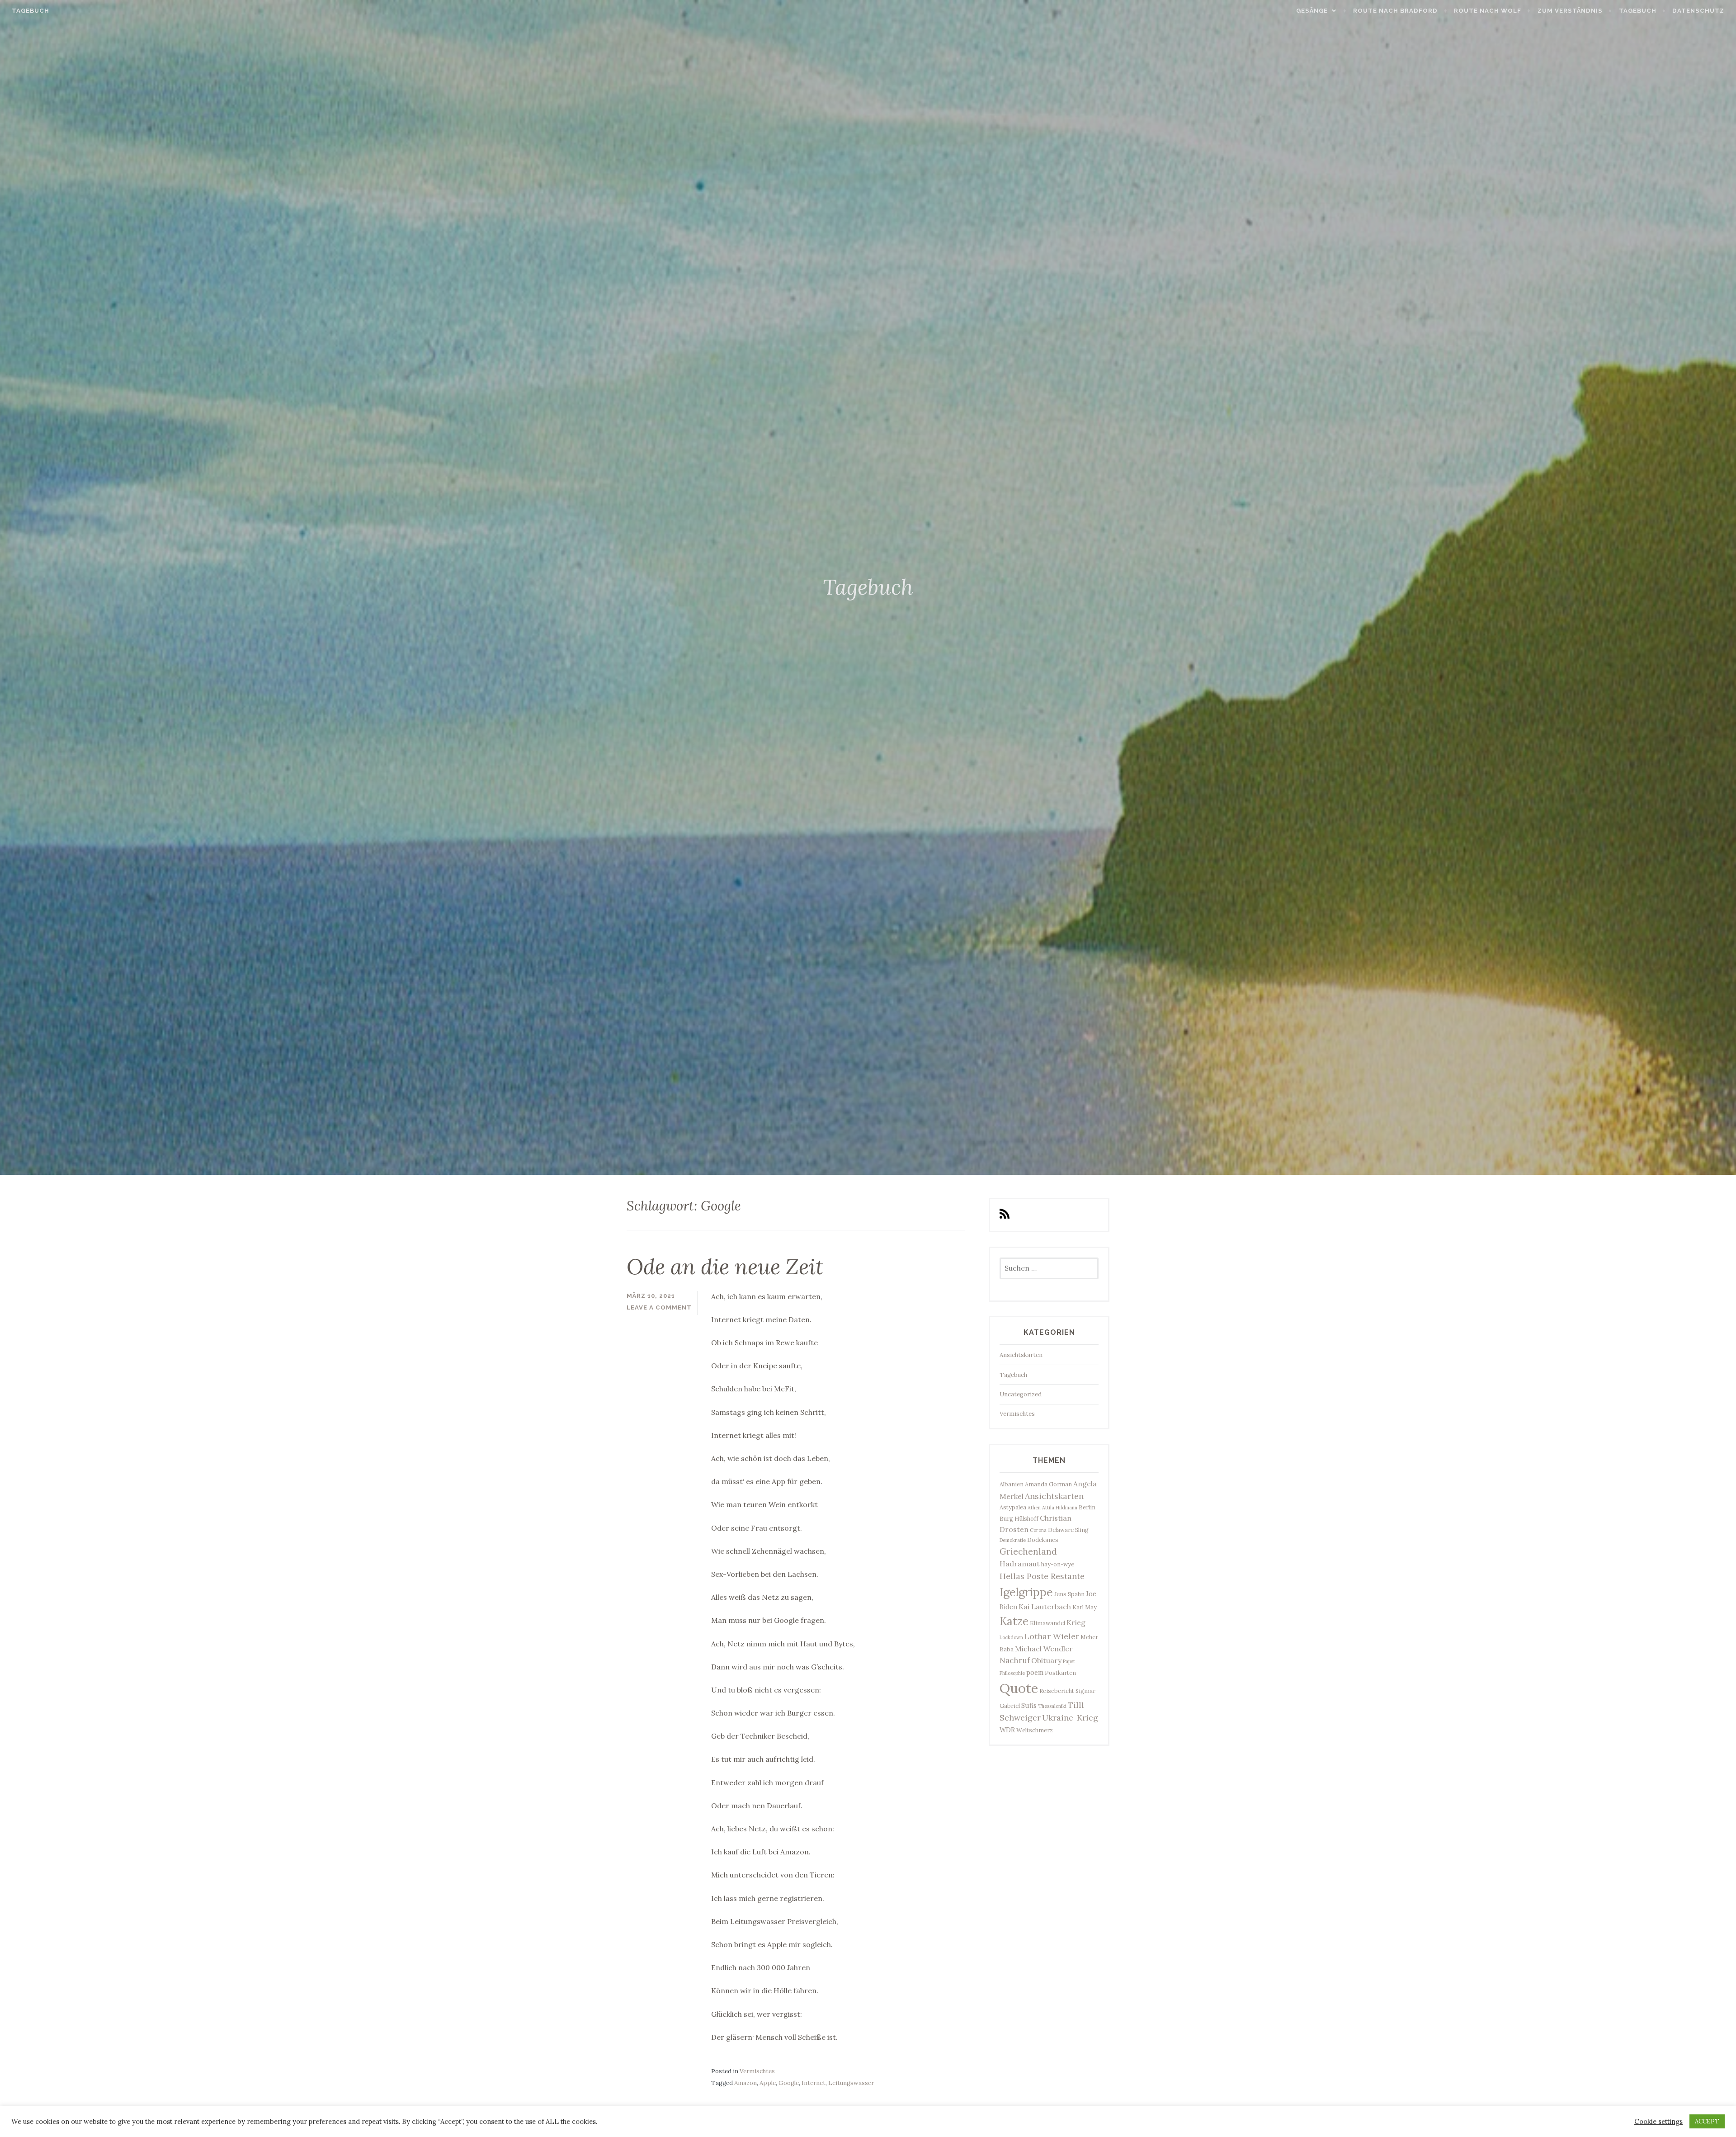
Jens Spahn (1069, 1594)
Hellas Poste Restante (1042, 1576)
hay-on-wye (1058, 1564)
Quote (1019, 1688)
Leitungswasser (851, 2083)
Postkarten (1060, 1673)
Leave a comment (659, 1307)
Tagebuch (31, 11)
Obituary (1046, 1660)
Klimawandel (1047, 1623)
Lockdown (1011, 1637)
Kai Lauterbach (1045, 1607)
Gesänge (1312, 11)
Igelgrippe (1026, 1592)
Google (789, 2083)
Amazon (745, 2083)
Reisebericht (1057, 1691)
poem (1035, 1672)
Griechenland (1028, 1551)
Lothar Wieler (1052, 1636)
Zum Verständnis (1570, 11)
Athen (1034, 1508)
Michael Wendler (1044, 1649)
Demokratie (1013, 1540)
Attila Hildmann (1060, 1508)
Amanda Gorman (1048, 1484)
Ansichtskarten (1021, 1355)
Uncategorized (1021, 1394)
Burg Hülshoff (1019, 1518)
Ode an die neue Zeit (725, 1267)
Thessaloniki (1052, 1706)
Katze (1014, 1621)
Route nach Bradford (1395, 11)
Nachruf (1015, 1660)
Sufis (1029, 1705)
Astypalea (1013, 1507)
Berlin (1087, 1507)
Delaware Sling (1068, 1530)
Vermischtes (757, 2071)
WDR (1007, 1730)
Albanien (1012, 1484)
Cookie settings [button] (1658, 2122)
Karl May (1085, 1607)
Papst (1069, 1661)
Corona (1038, 1530)
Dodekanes (1043, 1540)
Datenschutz (1698, 11)
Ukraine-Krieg (1070, 1718)
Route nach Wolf (1488, 11)
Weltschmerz (1035, 1730)
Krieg (1076, 1622)
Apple (768, 2083)
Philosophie (1012, 1673)
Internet (814, 2083)
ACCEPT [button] (1707, 2121)
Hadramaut (1020, 1564)
